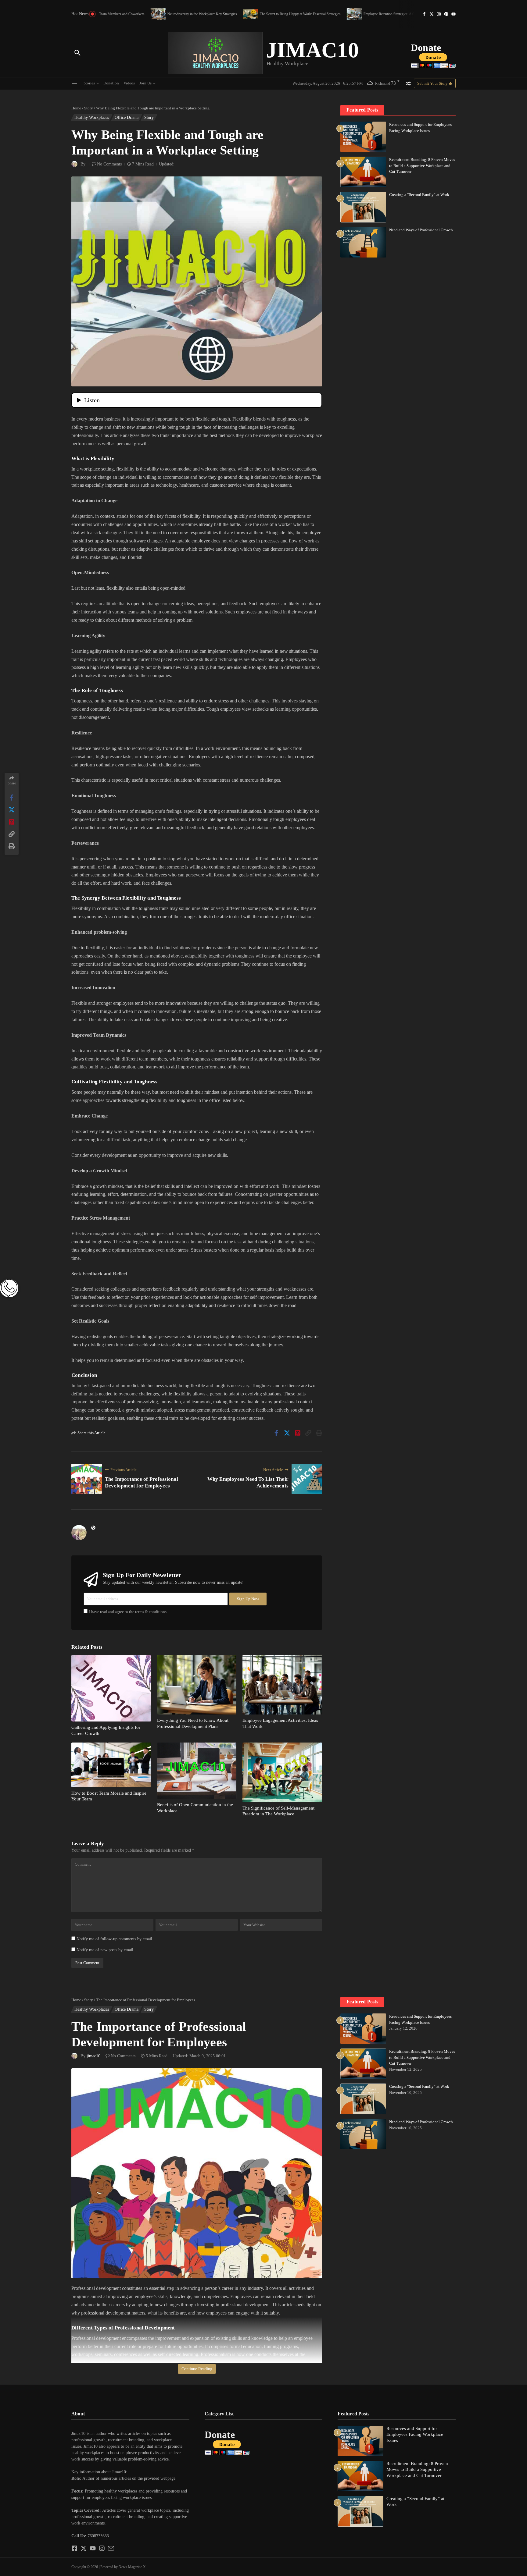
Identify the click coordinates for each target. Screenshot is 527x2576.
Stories (89, 83)
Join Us (145, 83)
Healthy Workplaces (92, 117)
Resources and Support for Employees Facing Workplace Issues (415, 2434)
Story (89, 108)
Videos (129, 83)
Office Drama (127, 117)
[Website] (93, 1528)
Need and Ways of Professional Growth (421, 230)
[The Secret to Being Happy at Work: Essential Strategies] (188, 14)
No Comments (109, 164)
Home (76, 108)
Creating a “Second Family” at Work (419, 195)
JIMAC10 (312, 50)
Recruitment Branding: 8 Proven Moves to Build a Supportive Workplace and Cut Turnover (422, 165)
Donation (111, 83)
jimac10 (93, 2056)
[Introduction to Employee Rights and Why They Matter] (387, 14)
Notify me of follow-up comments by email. (115, 1939)
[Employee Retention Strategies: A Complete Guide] (292, 14)
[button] (130, 2466)
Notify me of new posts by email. (106, 1950)
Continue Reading (197, 2369)
